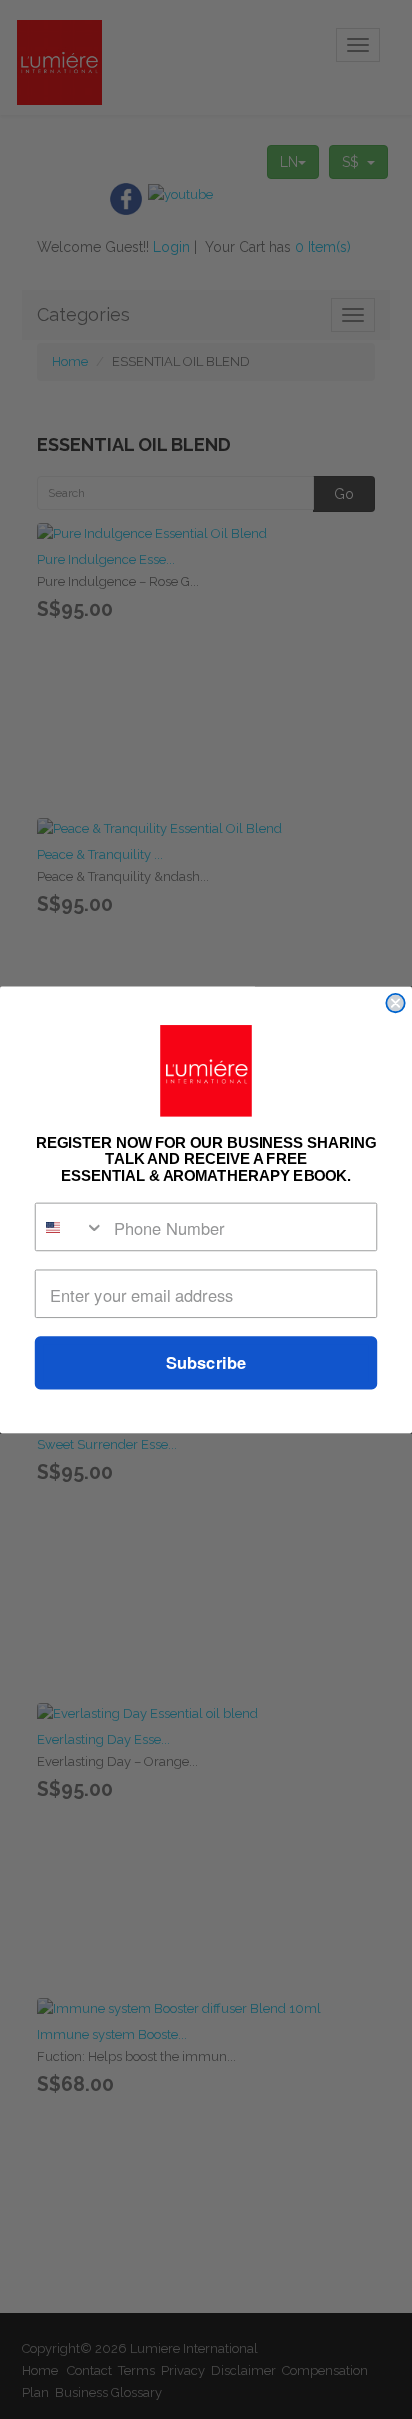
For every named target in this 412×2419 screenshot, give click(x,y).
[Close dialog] (395, 1002)
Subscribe (206, 1362)
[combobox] (70, 1226)
